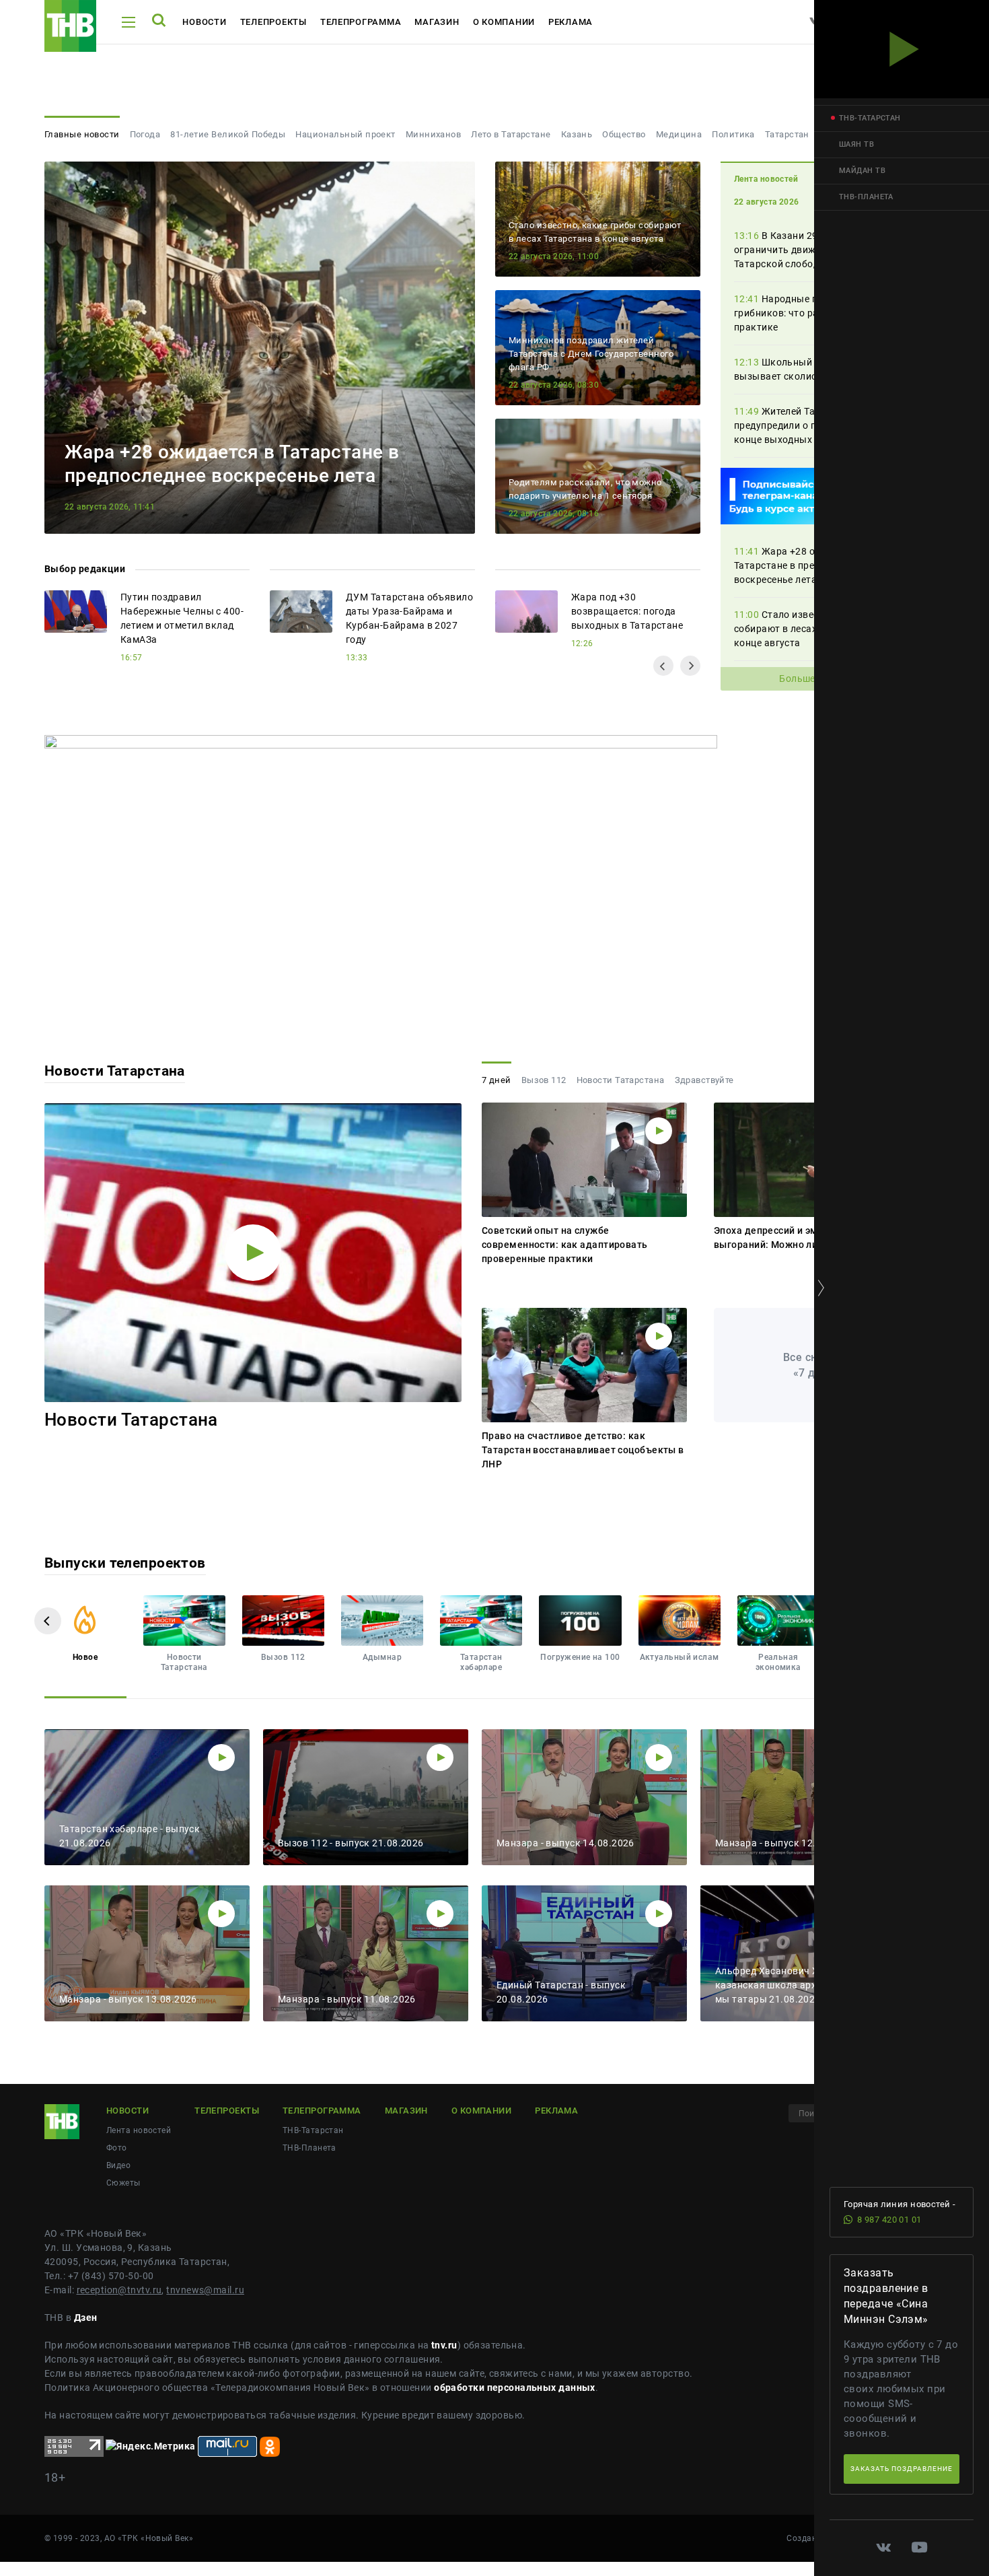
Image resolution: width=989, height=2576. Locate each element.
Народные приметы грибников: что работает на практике (799, 313)
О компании (504, 22)
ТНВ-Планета (309, 2148)
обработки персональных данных (515, 2388)
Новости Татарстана (115, 1071)
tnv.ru (444, 2345)
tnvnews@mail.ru (205, 2290)
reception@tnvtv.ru (119, 2290)
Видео (118, 2165)
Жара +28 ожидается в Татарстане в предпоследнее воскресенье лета (801, 565)
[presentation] (663, 666)
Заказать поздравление (902, 2469)
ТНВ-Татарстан (313, 2130)
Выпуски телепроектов (125, 1563)
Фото (117, 2148)
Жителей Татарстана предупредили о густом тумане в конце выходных (810, 425)
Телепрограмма (361, 22)
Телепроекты (273, 22)
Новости (204, 22)
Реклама (571, 22)
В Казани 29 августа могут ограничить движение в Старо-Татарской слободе (810, 250)
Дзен (86, 2318)
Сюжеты (123, 2183)
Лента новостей (139, 2130)
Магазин (437, 22)
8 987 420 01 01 (889, 2220)
